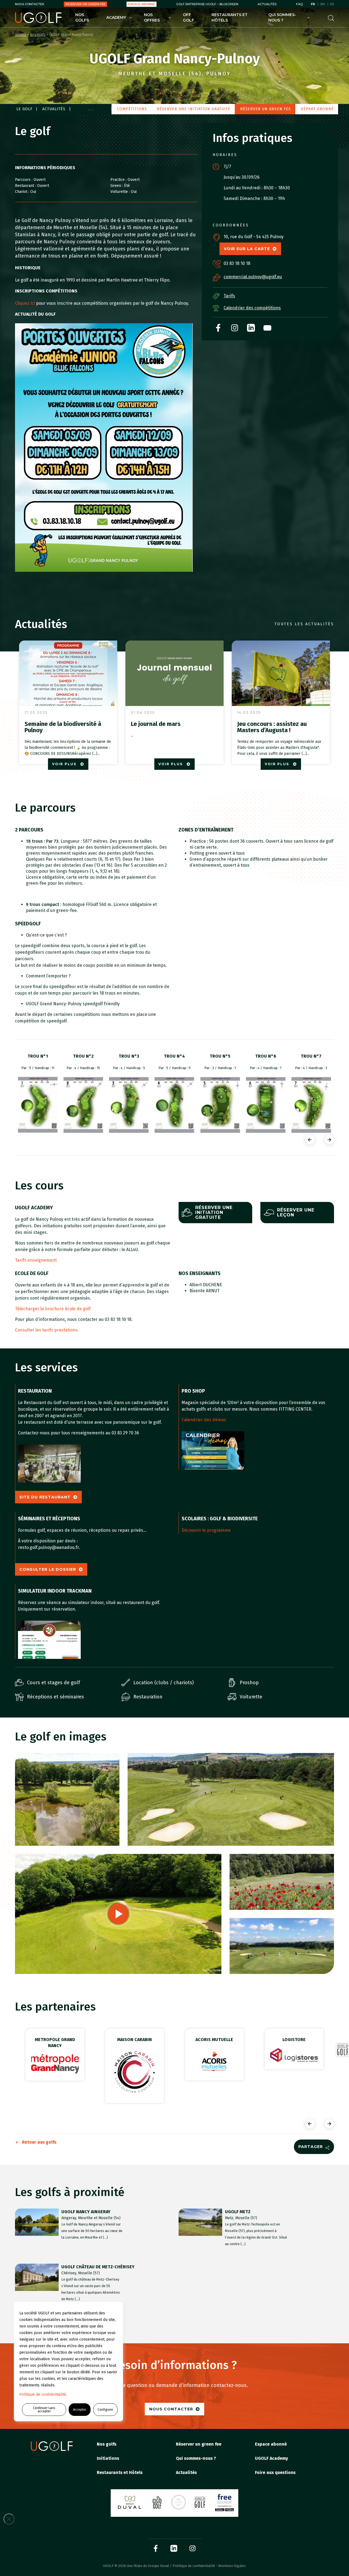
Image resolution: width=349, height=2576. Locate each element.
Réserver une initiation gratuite (194, 109)
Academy (116, 17)
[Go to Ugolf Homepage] (38, 18)
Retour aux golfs (39, 2142)
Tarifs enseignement (36, 1260)
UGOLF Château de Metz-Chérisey (98, 2267)
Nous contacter (30, 4)
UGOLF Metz (238, 2212)
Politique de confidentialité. (43, 2394)
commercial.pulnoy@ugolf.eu (253, 277)
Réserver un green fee (85, 4)
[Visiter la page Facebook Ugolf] (156, 2548)
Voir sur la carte (247, 249)
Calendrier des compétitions (252, 308)
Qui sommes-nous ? (282, 17)
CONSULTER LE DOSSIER (48, 1569)
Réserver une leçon (296, 1212)
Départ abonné (317, 109)
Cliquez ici (25, 303)
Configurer (105, 2410)
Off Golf (189, 17)
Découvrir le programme (206, 1530)
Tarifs (229, 296)
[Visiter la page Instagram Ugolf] (192, 2548)
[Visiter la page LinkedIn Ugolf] (174, 2548)
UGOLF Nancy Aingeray (86, 2212)
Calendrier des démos (204, 1420)
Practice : (119, 180)
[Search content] (331, 18)
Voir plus (65, 764)
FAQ (299, 4)
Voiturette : (121, 192)
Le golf (24, 109)
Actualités (267, 4)
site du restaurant (45, 1497)
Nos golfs (82, 17)
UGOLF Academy (271, 2458)
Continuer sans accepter (44, 2410)
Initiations (108, 2458)
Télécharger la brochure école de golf (53, 1309)
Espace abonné (142, 4)
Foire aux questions (275, 2472)
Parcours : (24, 180)
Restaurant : (26, 186)
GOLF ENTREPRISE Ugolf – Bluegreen (207, 4)
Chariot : (23, 192)
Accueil (21, 35)
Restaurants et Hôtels (230, 17)
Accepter (80, 2410)
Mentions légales (232, 2566)
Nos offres (152, 17)
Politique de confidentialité (194, 2566)
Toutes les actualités (304, 624)
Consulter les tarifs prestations (46, 1330)
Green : (117, 186)
